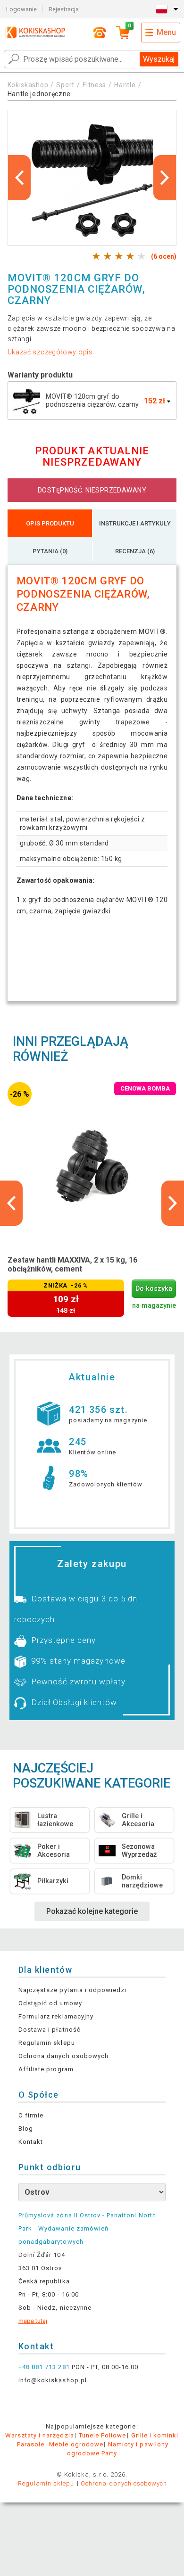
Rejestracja (64, 9)
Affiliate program (46, 2069)
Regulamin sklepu (47, 2043)
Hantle (125, 85)
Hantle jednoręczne (39, 94)
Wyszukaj (159, 59)
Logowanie (21, 9)
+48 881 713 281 (44, 2367)
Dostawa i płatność (50, 2030)
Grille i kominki (155, 2435)
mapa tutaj (33, 2321)
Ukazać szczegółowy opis (50, 352)
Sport (65, 85)
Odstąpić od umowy (50, 2003)
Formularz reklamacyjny (56, 2016)
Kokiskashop (28, 85)
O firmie (31, 2115)
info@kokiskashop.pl (53, 2380)
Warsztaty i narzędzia (40, 2435)
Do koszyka (154, 1289)
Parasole (31, 2444)
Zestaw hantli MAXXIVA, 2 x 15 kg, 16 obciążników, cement (72, 1264)
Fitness (94, 85)
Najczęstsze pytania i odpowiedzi (72, 1990)
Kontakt (31, 2142)
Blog (26, 2129)
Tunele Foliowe (103, 2435)
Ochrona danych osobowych (63, 2056)
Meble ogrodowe (76, 2444)
